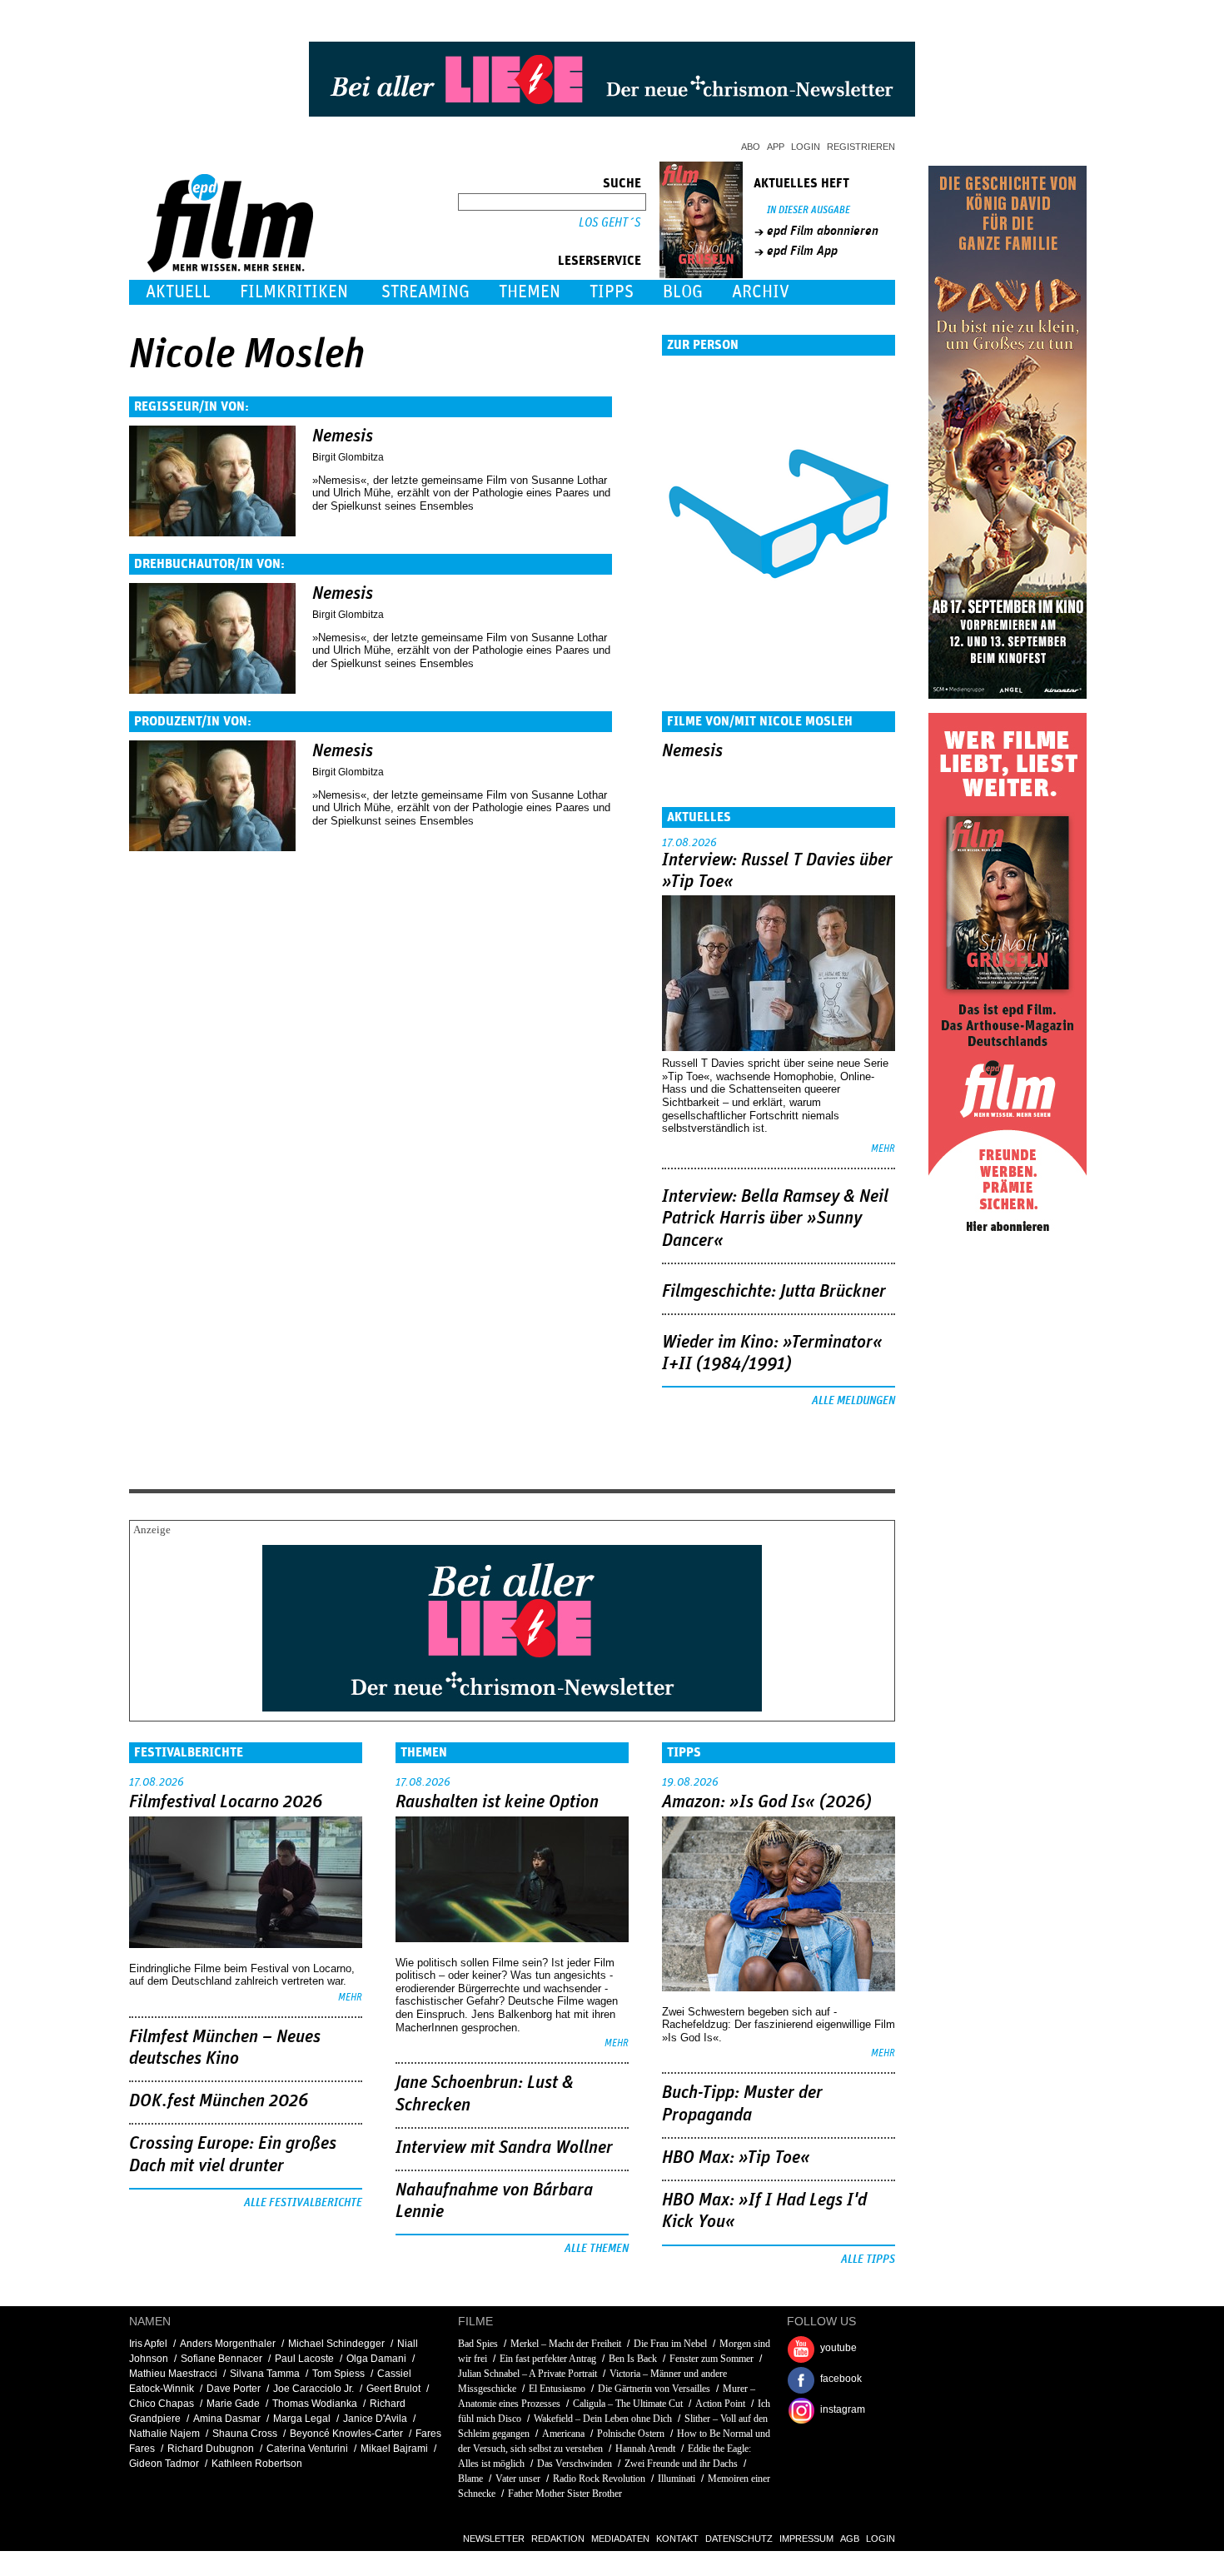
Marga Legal (302, 2419)
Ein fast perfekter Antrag (548, 2359)
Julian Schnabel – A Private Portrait (527, 2374)
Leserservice (600, 261)
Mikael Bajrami (394, 2449)
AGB (850, 2539)
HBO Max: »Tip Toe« (736, 2158)
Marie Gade (233, 2404)
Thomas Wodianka (315, 2404)
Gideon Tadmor (164, 2464)
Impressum (806, 2539)
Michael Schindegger (336, 2344)
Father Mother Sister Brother (565, 2494)
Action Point (720, 2404)
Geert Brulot (393, 2389)
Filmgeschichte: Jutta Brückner (774, 1292)
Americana (563, 2434)
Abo (751, 147)
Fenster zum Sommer (712, 2359)
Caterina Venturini (307, 2449)
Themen (530, 292)
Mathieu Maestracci (173, 2374)
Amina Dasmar (227, 2419)
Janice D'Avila (375, 2419)
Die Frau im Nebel (670, 2344)
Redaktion (558, 2539)
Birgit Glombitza (348, 457)
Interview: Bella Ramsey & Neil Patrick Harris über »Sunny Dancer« (775, 1219)
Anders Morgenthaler (228, 2344)
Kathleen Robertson (257, 2464)
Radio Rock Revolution (599, 2479)
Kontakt (677, 2539)
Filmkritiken (294, 292)
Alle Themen (597, 2249)
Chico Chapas (162, 2404)
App (776, 147)
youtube (838, 2348)
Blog (683, 292)
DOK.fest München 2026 (219, 2101)
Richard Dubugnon (211, 2449)
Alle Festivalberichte (303, 2203)
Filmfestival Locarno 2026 (226, 1802)
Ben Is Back (633, 2359)
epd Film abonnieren (823, 231)
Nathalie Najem (164, 2434)
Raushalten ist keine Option (497, 1802)
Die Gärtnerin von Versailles (654, 2389)
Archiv (761, 292)
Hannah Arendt (645, 2449)
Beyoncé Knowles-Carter (346, 2434)
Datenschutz (739, 2539)
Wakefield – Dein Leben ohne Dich (603, 2419)
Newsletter (494, 2539)
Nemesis (343, 436)
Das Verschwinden (575, 2464)
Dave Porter (234, 2389)
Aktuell (178, 292)
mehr (883, 1149)
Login (806, 147)
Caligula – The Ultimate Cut (628, 2404)
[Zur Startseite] (232, 269)
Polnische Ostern (631, 2434)
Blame (470, 2479)
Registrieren (861, 147)
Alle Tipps (868, 2260)
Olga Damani (376, 2359)
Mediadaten (620, 2539)
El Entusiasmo (557, 2389)
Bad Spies (478, 2344)
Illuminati (677, 2479)
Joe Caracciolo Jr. (313, 2389)
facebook (841, 2379)
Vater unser (518, 2479)
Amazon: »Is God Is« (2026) (767, 1802)
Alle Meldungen (853, 1401)
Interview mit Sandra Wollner (504, 2148)
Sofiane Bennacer (221, 2359)
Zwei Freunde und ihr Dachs (681, 2464)
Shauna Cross (245, 2434)
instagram (843, 2409)
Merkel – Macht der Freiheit (566, 2344)
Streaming (425, 292)
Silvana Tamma (265, 2374)
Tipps (612, 292)
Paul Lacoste (304, 2359)
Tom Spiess (338, 2374)
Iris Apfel (148, 2344)
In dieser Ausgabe (809, 210)
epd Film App (802, 251)
